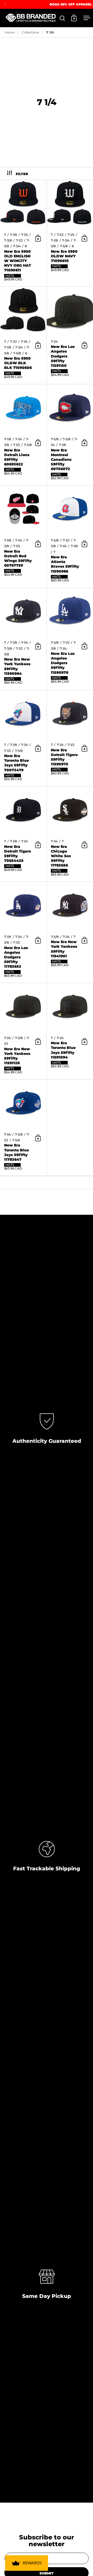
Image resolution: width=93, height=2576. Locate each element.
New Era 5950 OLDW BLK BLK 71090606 (23, 335)
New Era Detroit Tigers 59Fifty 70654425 (23, 834)
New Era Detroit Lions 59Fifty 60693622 (23, 435)
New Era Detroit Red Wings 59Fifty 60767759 (23, 536)
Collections (30, 32)
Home (10, 32)
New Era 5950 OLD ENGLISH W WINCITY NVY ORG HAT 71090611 (23, 233)
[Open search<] (62, 18)
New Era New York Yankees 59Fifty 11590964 (23, 639)
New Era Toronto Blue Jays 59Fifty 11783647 (23, 1128)
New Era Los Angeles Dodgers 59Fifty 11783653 (23, 932)
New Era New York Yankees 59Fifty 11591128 (23, 1031)
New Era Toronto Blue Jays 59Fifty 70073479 (23, 738)
